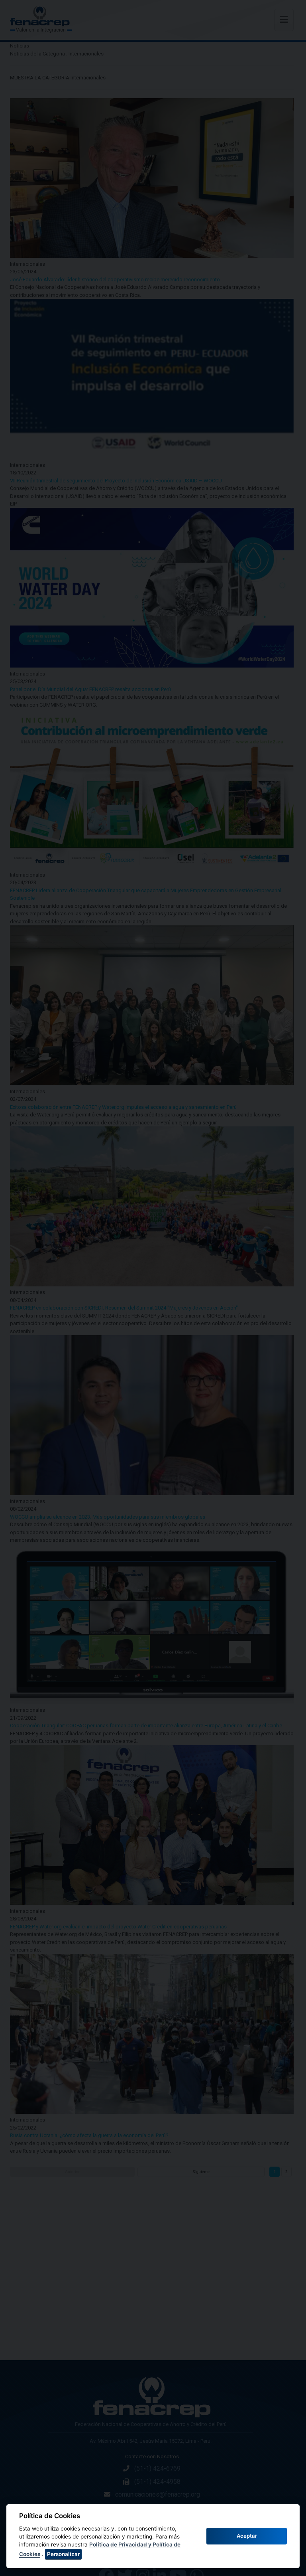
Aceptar (247, 2536)
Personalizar (63, 2554)
